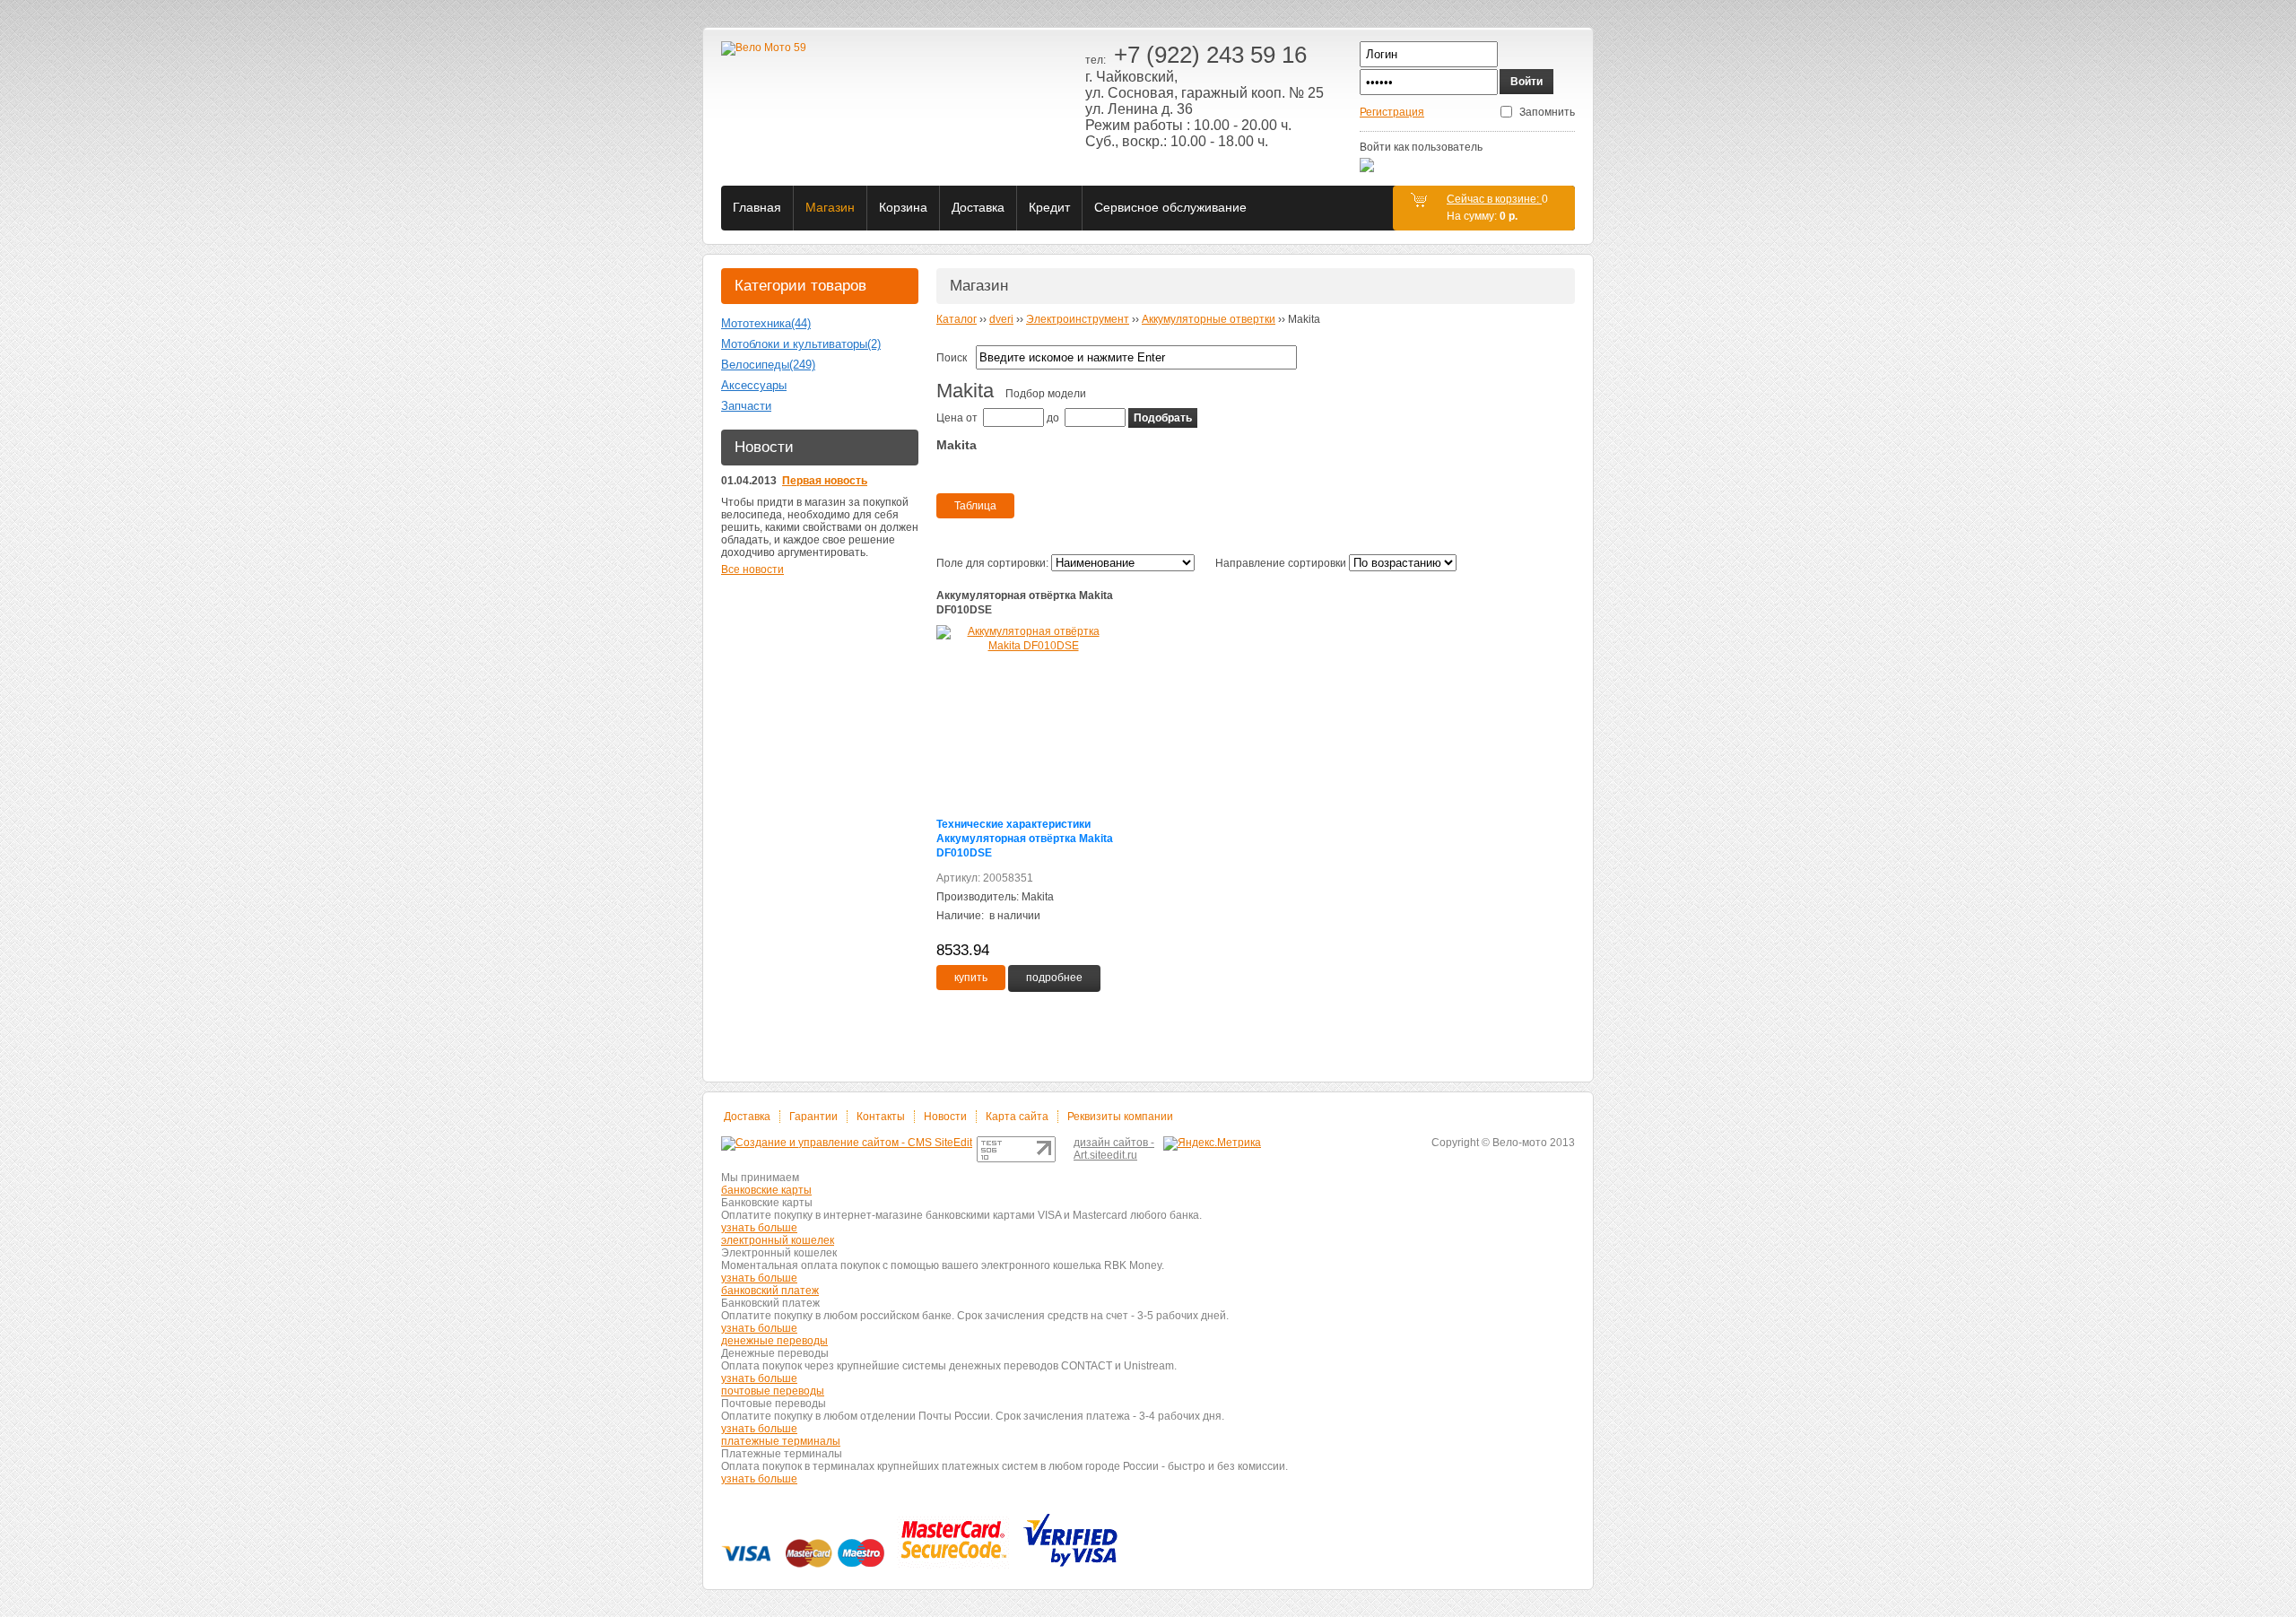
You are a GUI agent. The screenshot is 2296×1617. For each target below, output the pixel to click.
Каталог (957, 319)
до (1053, 418)
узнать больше (759, 1228)
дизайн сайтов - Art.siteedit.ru (1114, 1149)
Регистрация (1392, 112)
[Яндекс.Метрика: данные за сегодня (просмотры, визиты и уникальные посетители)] (1212, 1143)
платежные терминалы (781, 1441)
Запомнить (1547, 112)
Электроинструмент (1078, 319)
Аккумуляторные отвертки (1209, 319)
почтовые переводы (773, 1391)
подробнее (1054, 978)
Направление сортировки (1281, 563)
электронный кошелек (778, 1240)
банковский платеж (770, 1291)
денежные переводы (774, 1341)
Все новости (752, 569)
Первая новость (825, 481)
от (972, 418)
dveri (1001, 319)
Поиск (952, 358)
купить (971, 978)
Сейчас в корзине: (1494, 199)
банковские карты (766, 1190)
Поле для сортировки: (992, 563)
